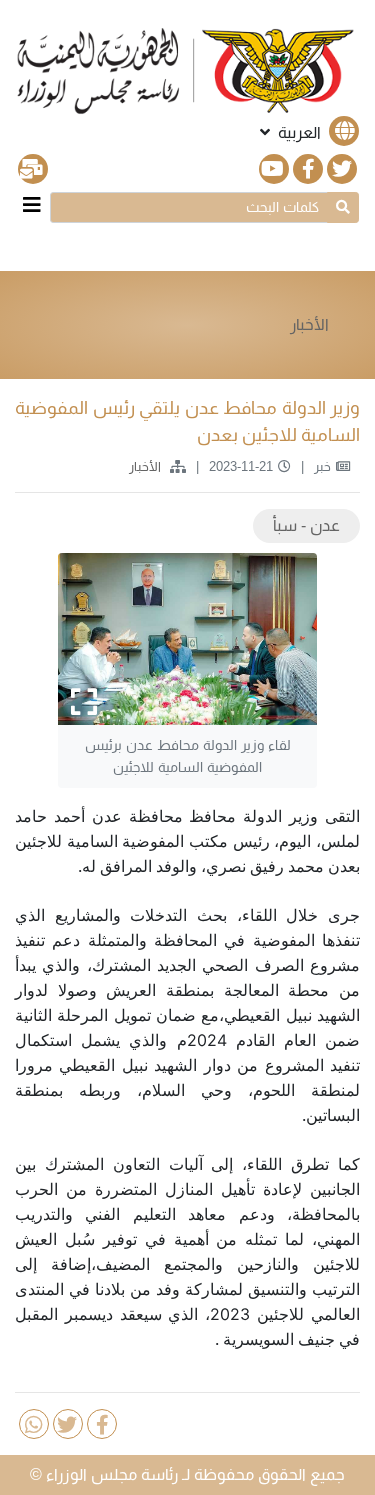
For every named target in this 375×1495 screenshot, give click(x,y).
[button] (307, 132)
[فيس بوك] (308, 169)
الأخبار (309, 324)
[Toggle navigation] (32, 205)
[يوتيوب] (274, 169)
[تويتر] (342, 169)
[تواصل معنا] (33, 169)
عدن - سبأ (306, 525)
